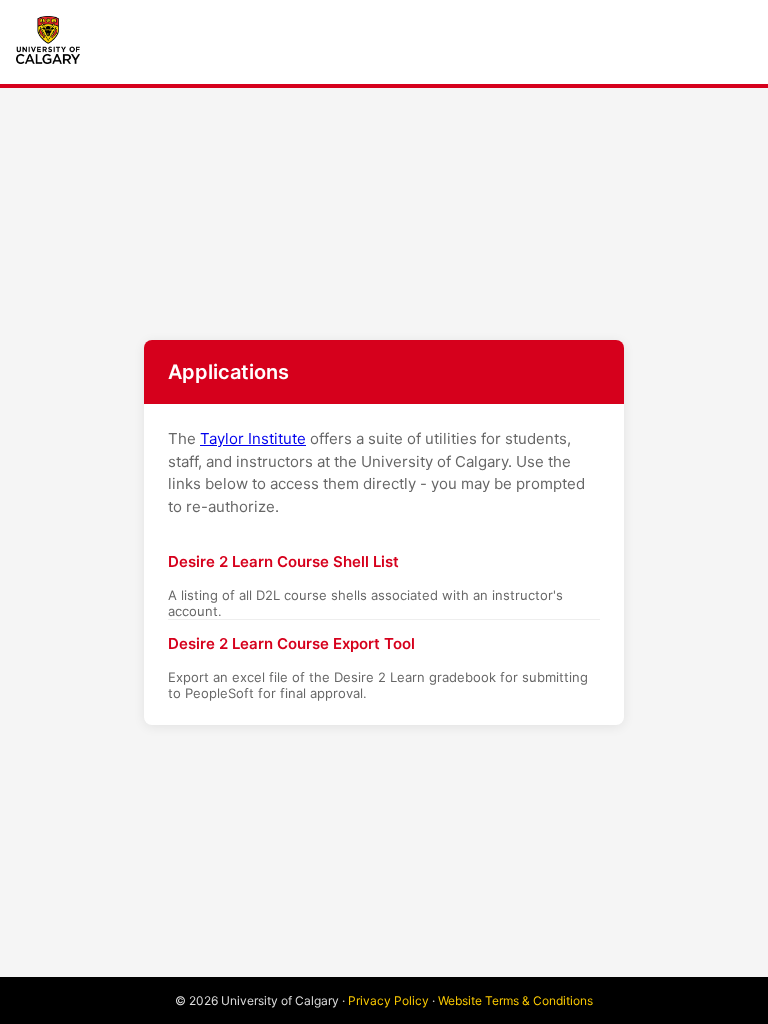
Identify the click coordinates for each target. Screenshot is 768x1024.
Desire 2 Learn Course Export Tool (291, 643)
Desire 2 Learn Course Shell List (283, 561)
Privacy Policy (388, 1000)
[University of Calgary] (48, 40)
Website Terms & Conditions (515, 1000)
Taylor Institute (253, 438)
